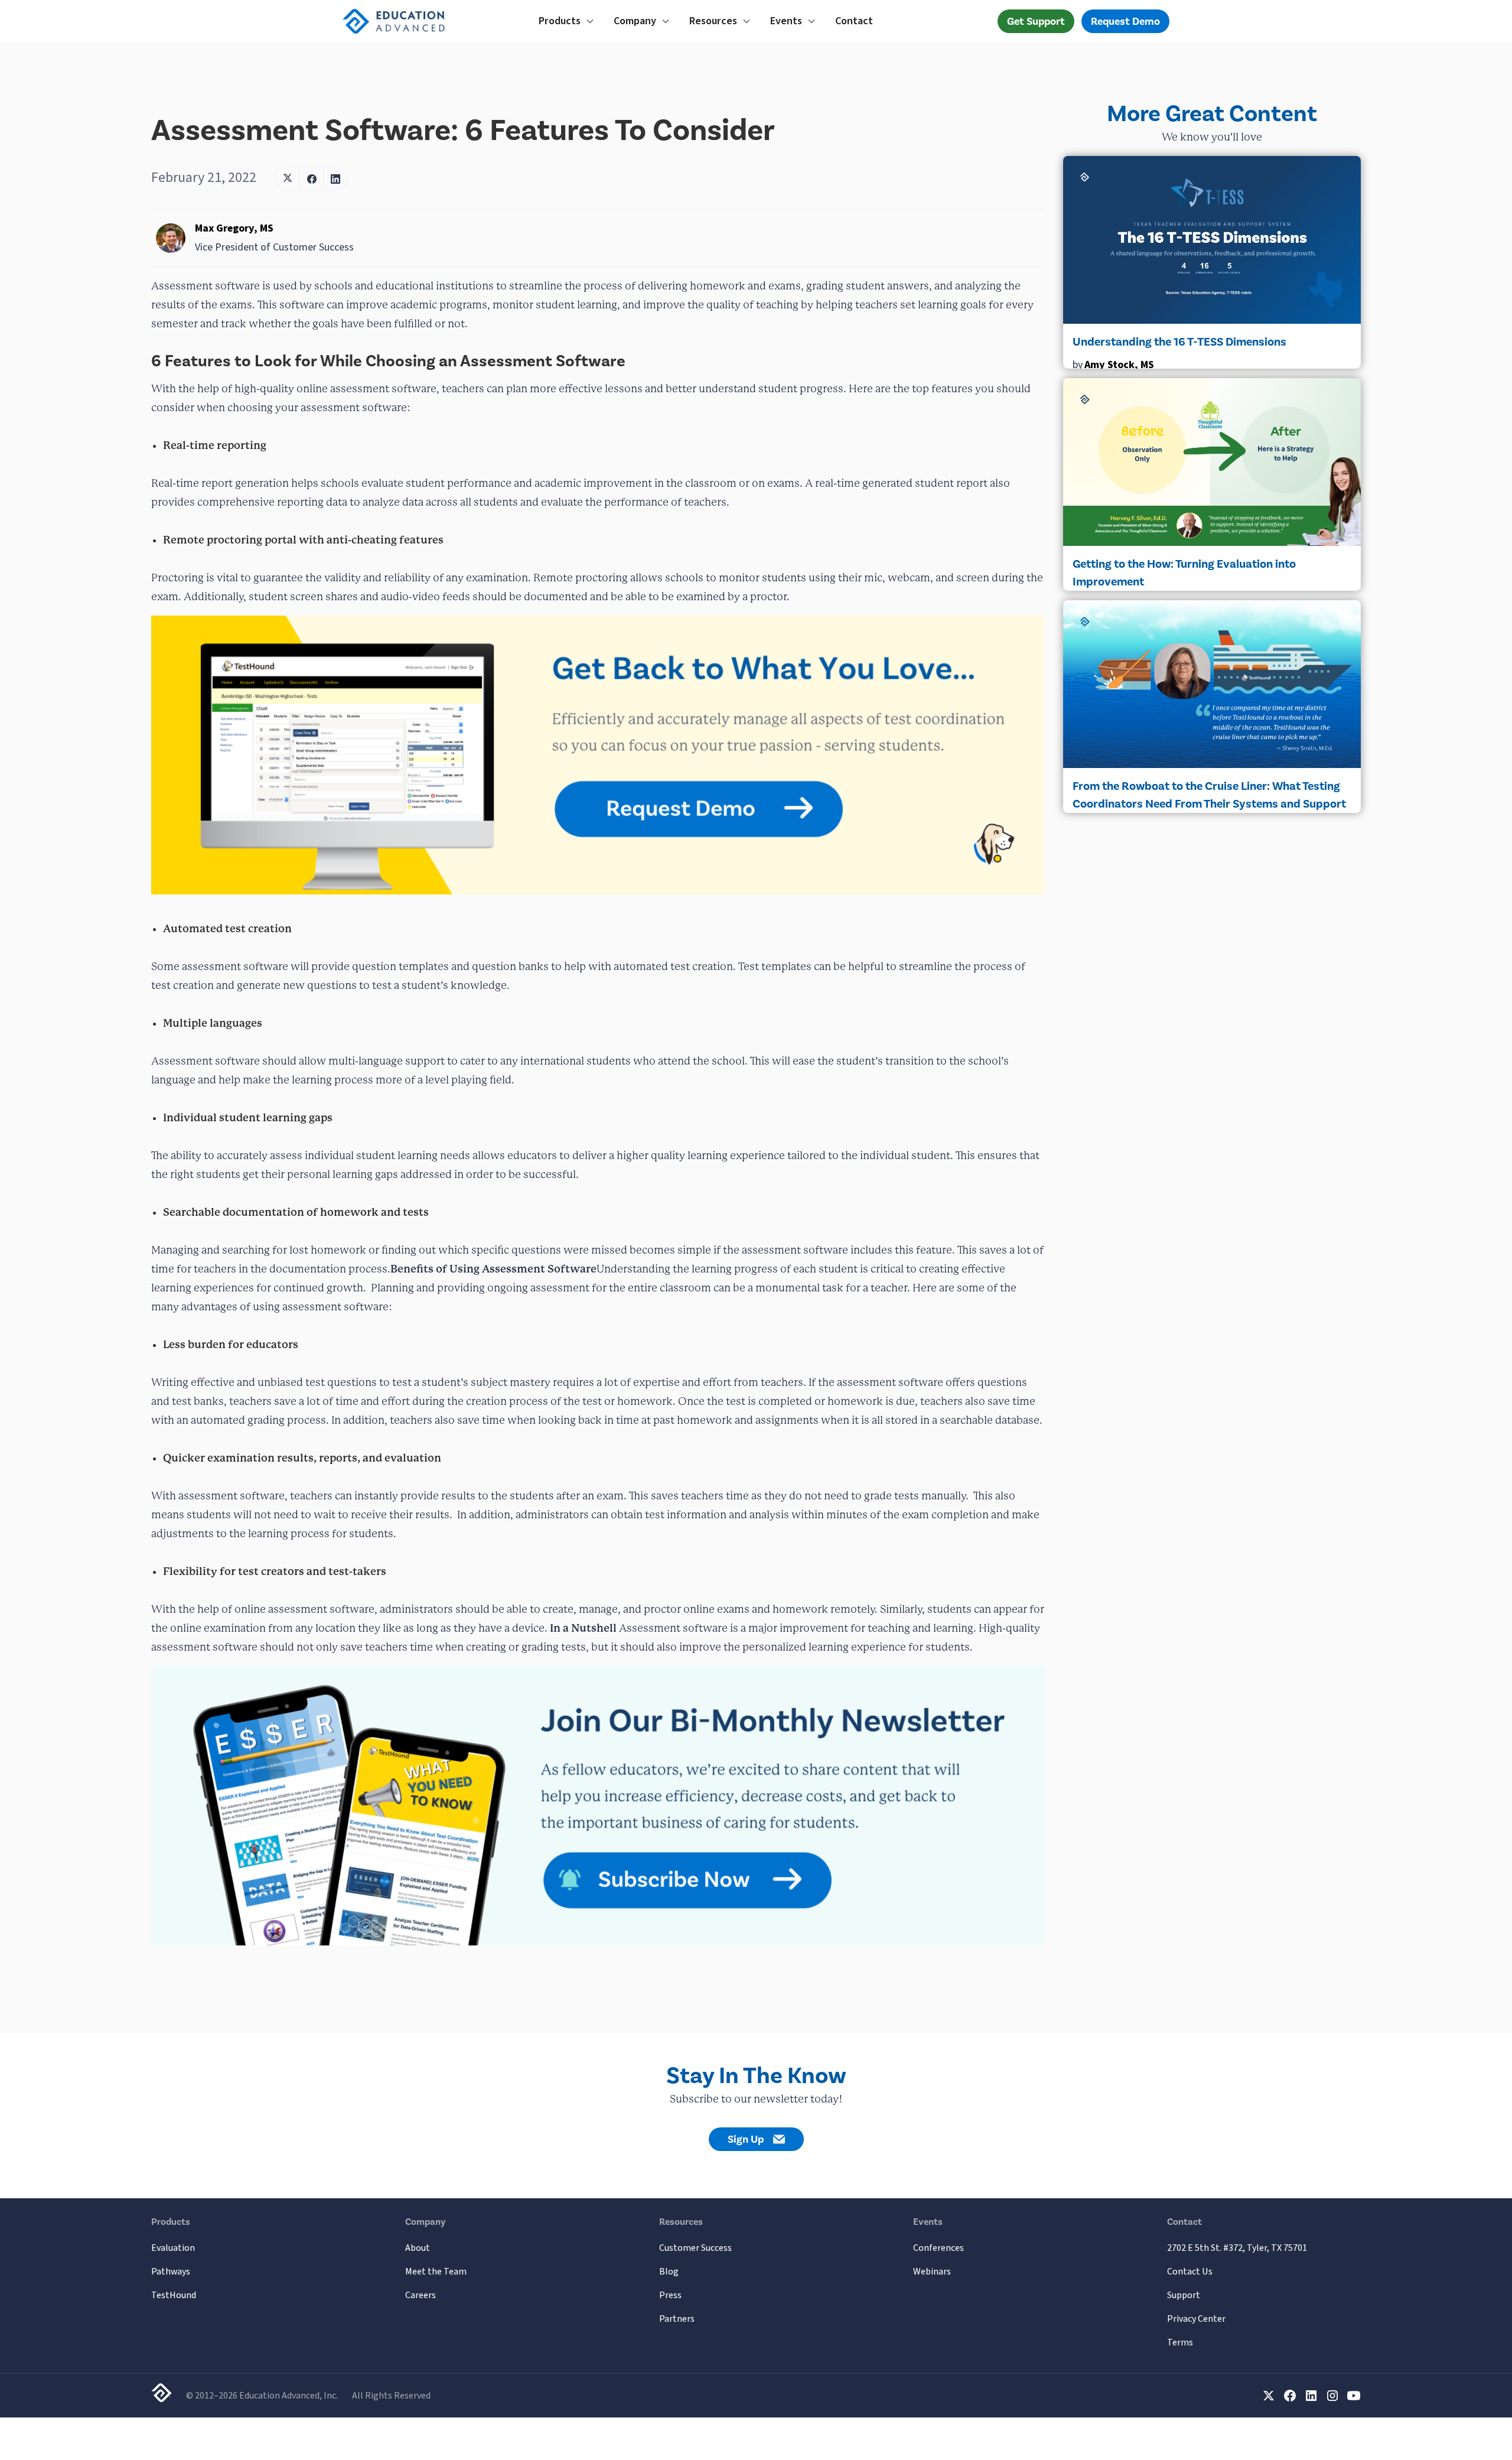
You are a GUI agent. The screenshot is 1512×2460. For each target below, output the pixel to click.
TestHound (174, 2295)
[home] (418, 21)
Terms (1180, 2342)
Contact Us (1190, 2272)
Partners (677, 2319)
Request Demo (1125, 21)
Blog (669, 2272)
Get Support (1036, 21)
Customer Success (695, 2248)
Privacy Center (1196, 2319)
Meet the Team (436, 2272)
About (418, 2248)
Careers (421, 2295)
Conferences (939, 2248)
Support (1184, 2295)
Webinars (932, 2272)
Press (670, 2295)
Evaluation (173, 2248)
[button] (567, 21)
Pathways (171, 2272)
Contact (854, 21)
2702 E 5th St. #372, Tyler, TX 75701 (1237, 2248)
